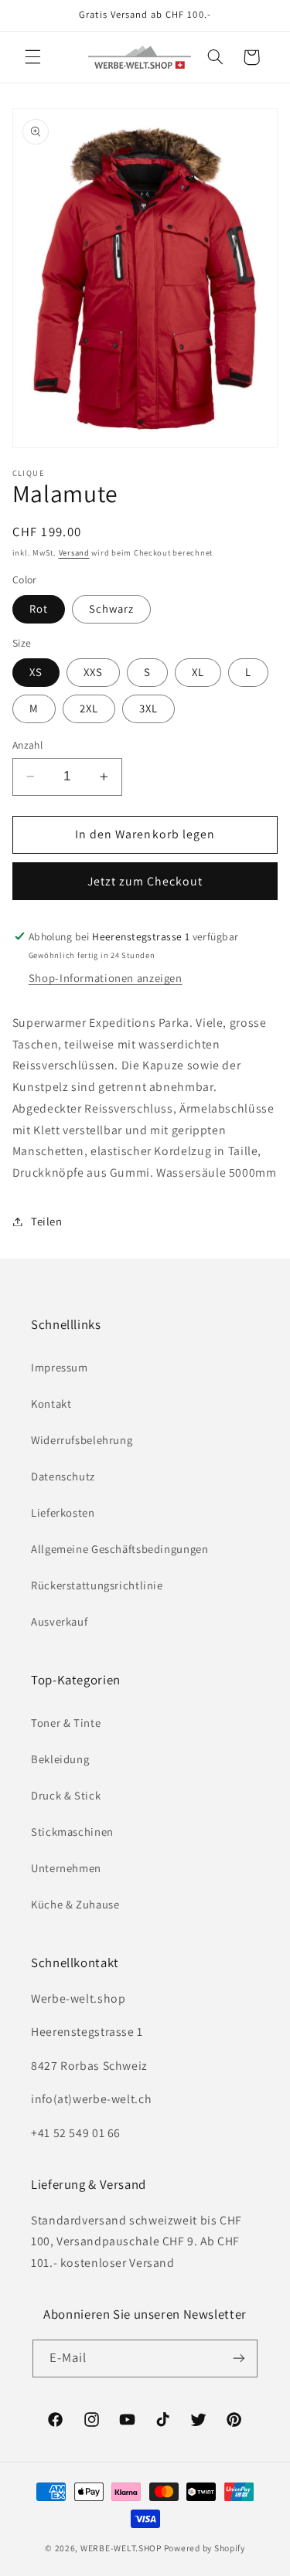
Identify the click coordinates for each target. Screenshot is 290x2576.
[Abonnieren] (239, 2359)
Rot (39, 608)
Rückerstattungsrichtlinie (97, 1585)
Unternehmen (66, 1868)
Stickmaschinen (72, 1832)
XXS (93, 672)
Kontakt (51, 1404)
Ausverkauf (59, 1621)
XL (198, 672)
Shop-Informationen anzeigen (106, 978)
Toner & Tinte (66, 1723)
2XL (89, 708)
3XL (148, 708)
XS (36, 672)
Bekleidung (60, 1759)
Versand (74, 552)
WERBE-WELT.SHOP (121, 2548)
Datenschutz (63, 1476)
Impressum (60, 1367)
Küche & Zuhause (75, 1904)
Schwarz (111, 608)
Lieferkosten (63, 1512)
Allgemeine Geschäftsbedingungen (120, 1549)
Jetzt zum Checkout (145, 881)
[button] (32, 57)
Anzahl (28, 745)
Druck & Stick (66, 1795)
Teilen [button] (47, 1221)
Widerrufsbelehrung (82, 1440)
